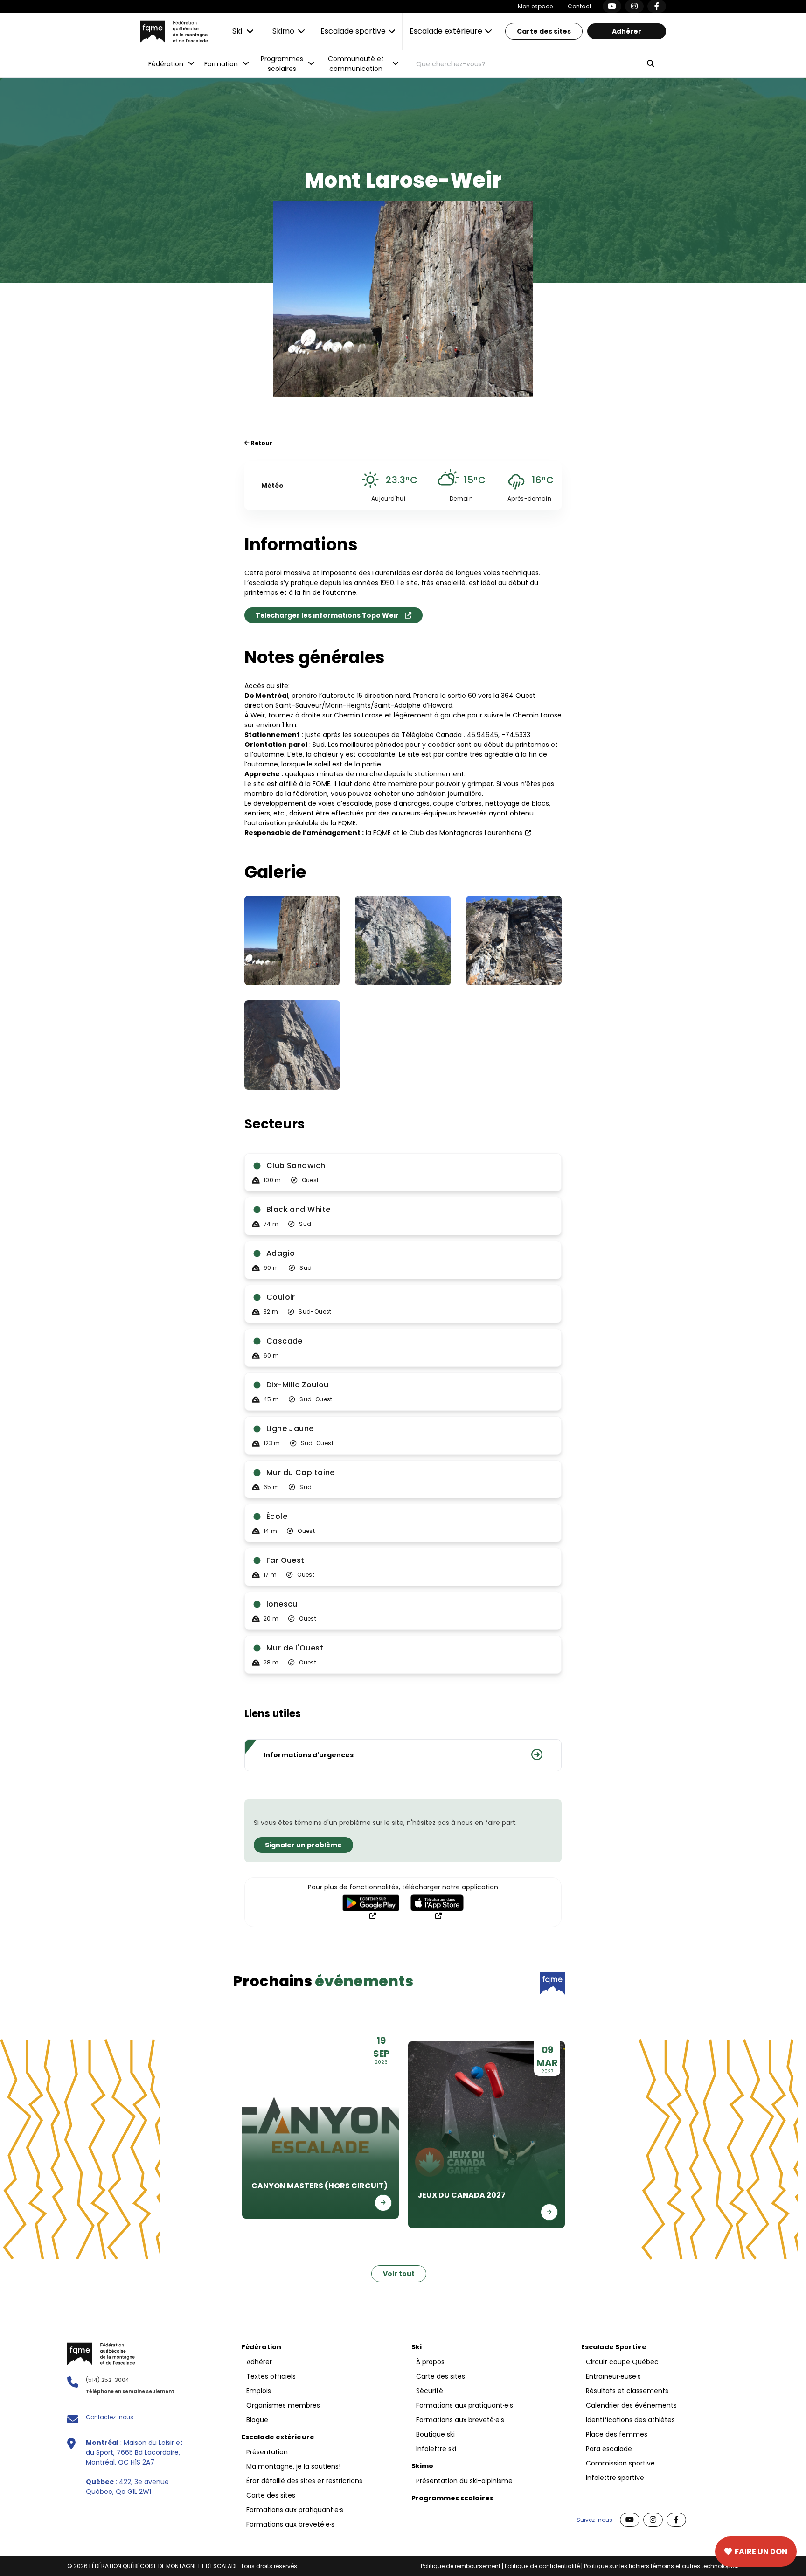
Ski (417, 2347)
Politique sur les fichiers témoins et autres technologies (661, 2566)
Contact (580, 6)
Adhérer (627, 31)
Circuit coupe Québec (622, 2362)
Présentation (267, 2452)
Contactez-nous (110, 2417)
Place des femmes (617, 2434)
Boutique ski (435, 2434)
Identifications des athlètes (630, 2420)
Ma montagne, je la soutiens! (293, 2466)
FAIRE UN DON (761, 2552)
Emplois (259, 2391)
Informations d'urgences (309, 1755)
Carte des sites (544, 31)
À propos (430, 2362)
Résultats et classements (627, 2391)
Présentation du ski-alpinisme (464, 2481)
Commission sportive (620, 2463)
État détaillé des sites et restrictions (304, 2481)
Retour (261, 443)
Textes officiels (271, 2376)
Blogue (257, 2420)
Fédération (261, 2347)
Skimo (423, 2466)
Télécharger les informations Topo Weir (327, 615)
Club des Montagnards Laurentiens (466, 833)
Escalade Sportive (614, 2347)
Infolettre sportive (615, 2478)
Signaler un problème (303, 1845)
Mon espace (535, 6)
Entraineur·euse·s (613, 2376)
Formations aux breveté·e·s (290, 2524)
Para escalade (609, 2449)
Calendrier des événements (631, 2405)
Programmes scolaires (452, 2498)
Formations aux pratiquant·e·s (295, 2510)
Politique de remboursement (461, 2566)
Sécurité (430, 2391)
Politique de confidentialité (542, 2566)
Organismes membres (283, 2405)
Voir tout (399, 2274)
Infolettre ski (436, 2449)
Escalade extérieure (278, 2437)
